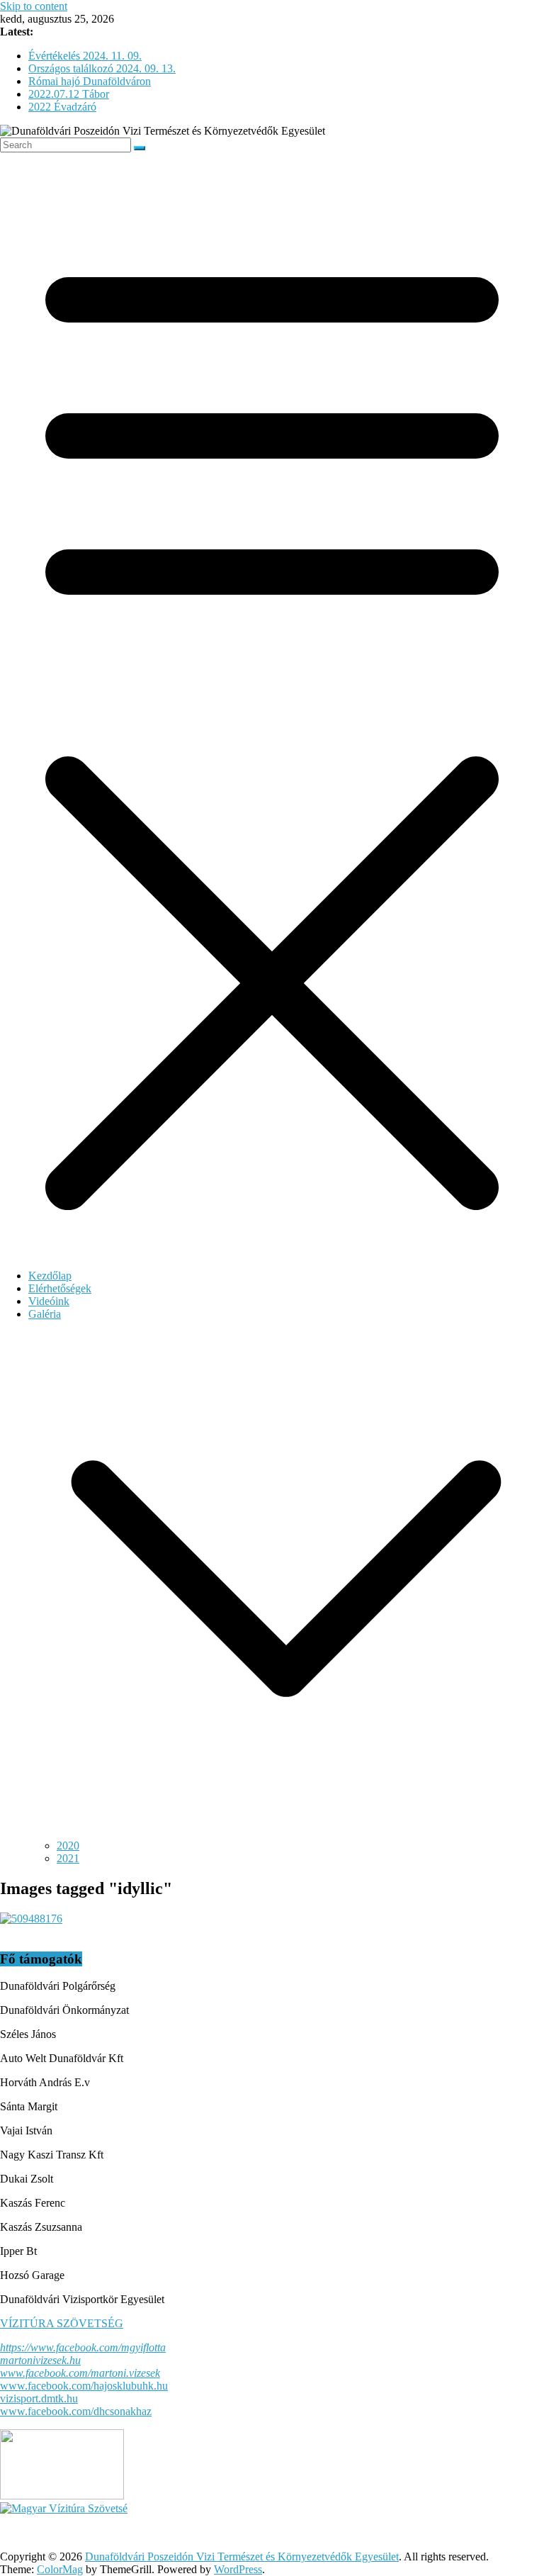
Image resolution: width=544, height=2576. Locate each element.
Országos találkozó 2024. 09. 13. (102, 68)
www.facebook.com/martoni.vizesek (80, 2373)
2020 (68, 1846)
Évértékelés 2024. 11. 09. (85, 56)
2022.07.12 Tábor (69, 94)
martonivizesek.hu (40, 2360)
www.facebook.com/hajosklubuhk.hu (84, 2386)
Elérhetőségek (60, 1288)
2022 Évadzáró (62, 107)
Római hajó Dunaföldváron (90, 81)
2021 (68, 1858)
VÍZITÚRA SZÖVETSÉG (62, 2323)
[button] (286, 1833)
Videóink (49, 1301)
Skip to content (34, 6)
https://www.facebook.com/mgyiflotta (83, 2347)
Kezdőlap (50, 1276)
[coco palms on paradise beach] (31, 1919)
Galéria (45, 1314)
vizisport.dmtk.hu (39, 2398)
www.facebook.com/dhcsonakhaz (76, 2411)
